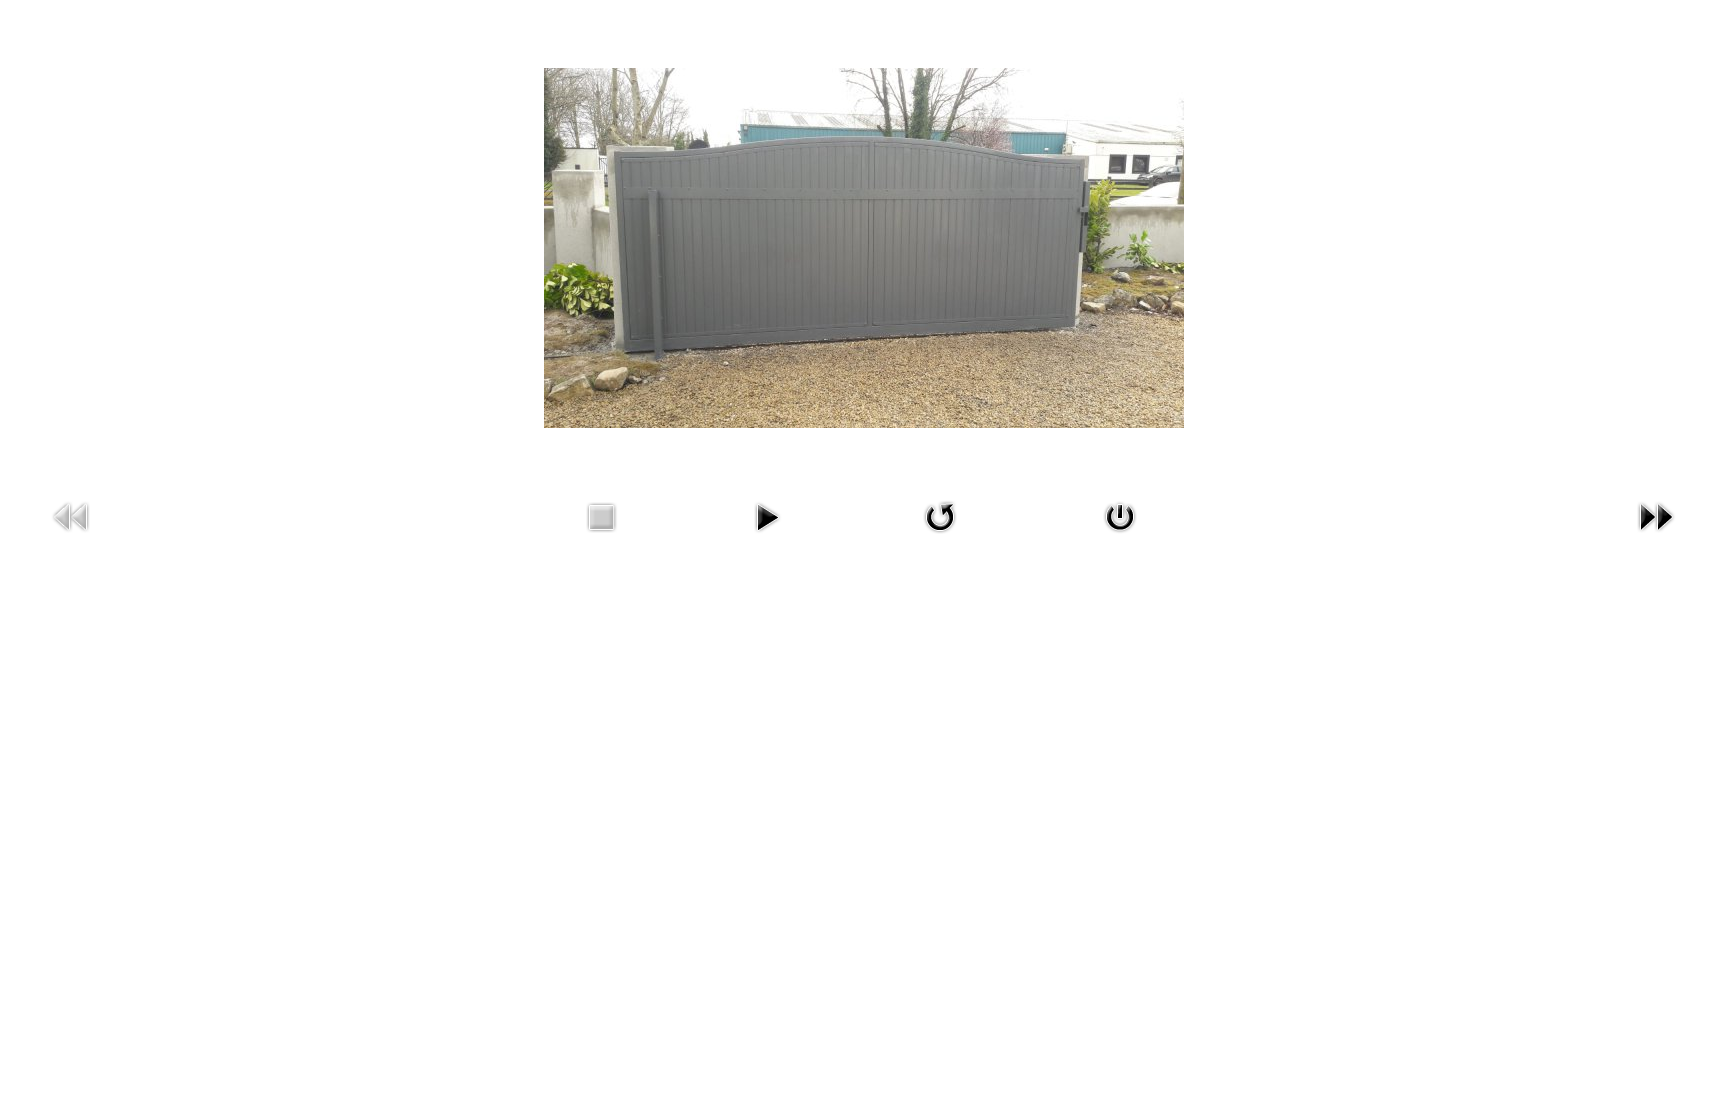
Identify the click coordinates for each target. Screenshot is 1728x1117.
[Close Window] (1120, 535)
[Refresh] (940, 535)
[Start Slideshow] (767, 535)
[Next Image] (1656, 535)
